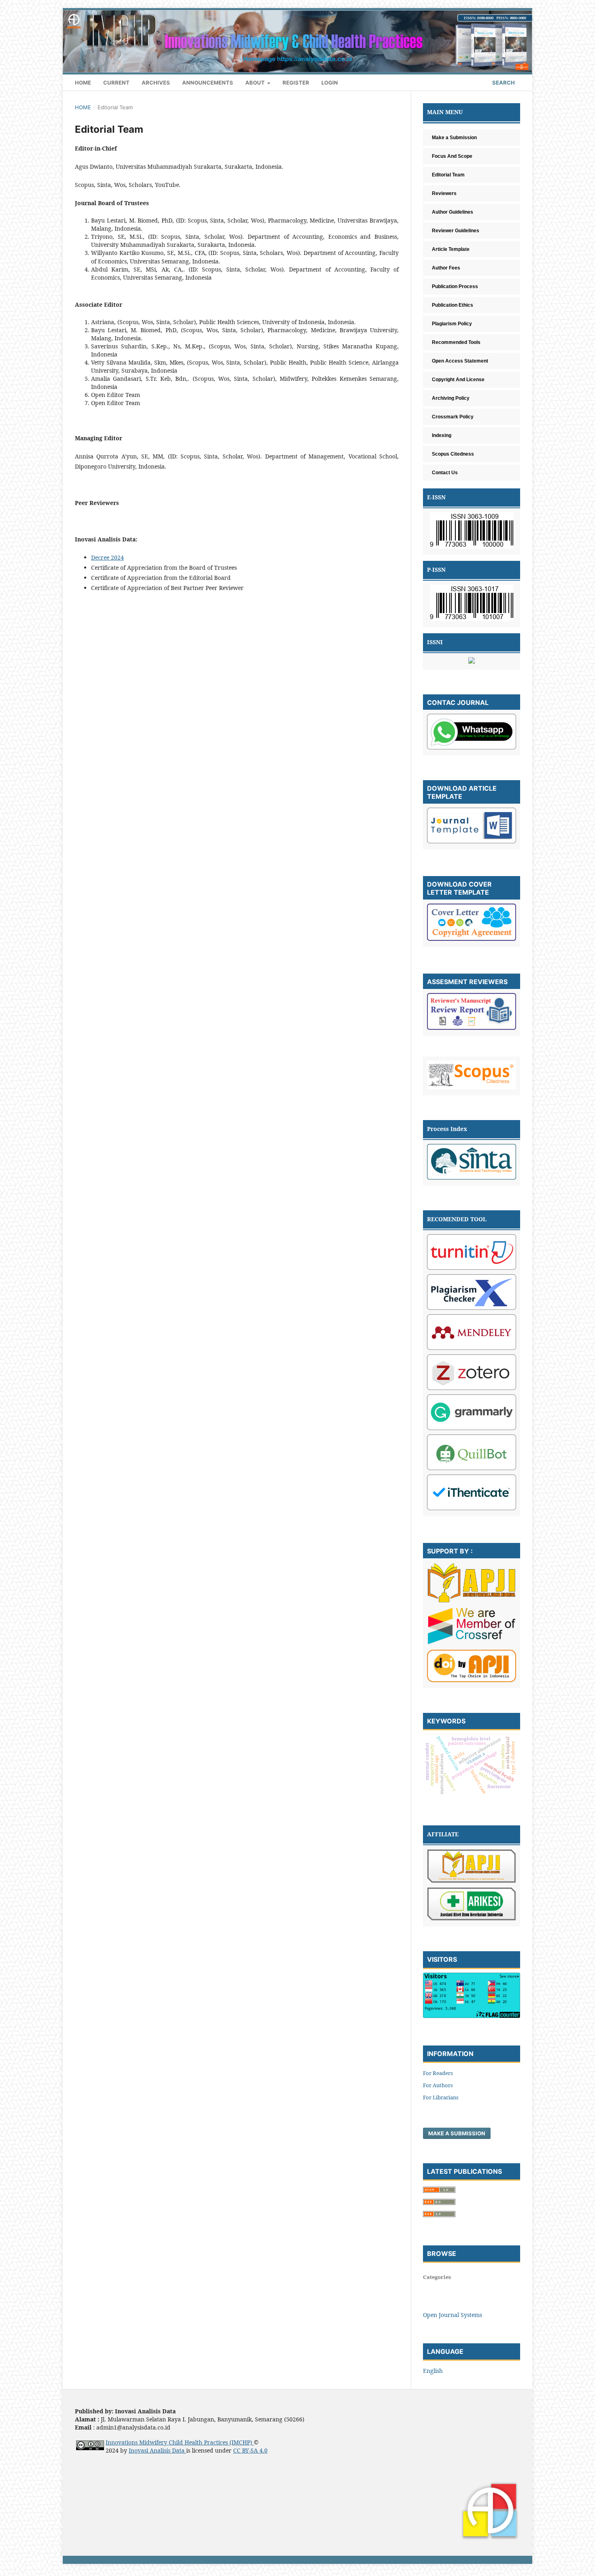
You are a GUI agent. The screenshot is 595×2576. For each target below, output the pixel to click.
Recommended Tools (456, 342)
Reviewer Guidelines (456, 231)
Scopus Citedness (453, 454)
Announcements (208, 83)
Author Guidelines (453, 212)
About (256, 83)
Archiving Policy (451, 398)
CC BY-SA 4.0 (250, 2450)
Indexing (442, 435)
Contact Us (445, 473)
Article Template (451, 249)
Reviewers (444, 193)
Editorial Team (448, 175)
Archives (156, 83)
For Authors (438, 2085)
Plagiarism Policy (452, 324)
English (433, 2371)
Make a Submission (457, 2133)
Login (330, 83)
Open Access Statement (460, 361)
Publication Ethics (453, 305)
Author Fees (446, 268)
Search (503, 83)
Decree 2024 (107, 557)
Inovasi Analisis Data (157, 2450)
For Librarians (441, 2097)
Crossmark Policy (453, 417)
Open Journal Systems (453, 2315)
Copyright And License (458, 380)
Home (83, 83)
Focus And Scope (452, 156)
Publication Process (455, 286)
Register (296, 83)
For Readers (438, 2073)
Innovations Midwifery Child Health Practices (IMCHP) (180, 2442)
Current (116, 83)
